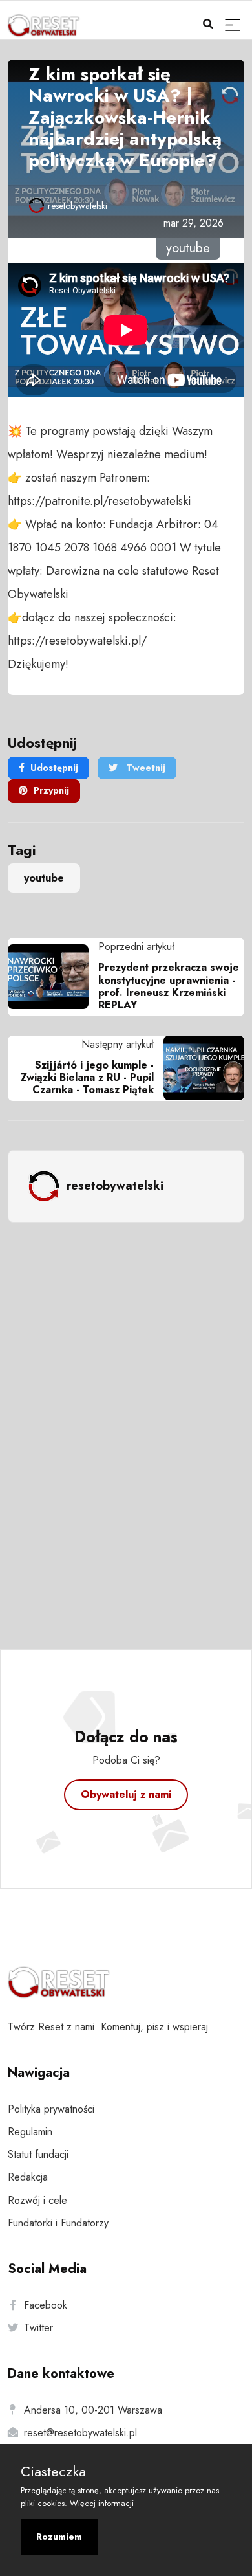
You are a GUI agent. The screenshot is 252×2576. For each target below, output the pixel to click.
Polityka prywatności (51, 2109)
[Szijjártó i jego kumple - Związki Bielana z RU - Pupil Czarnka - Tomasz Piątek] (199, 1068)
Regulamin (30, 2132)
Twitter (38, 2328)
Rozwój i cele (37, 2200)
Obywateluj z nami (126, 1794)
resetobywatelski (78, 206)
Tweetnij (144, 768)
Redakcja (28, 2177)
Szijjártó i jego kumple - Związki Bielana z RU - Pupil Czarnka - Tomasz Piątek (87, 1077)
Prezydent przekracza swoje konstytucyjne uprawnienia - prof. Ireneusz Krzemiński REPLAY (169, 986)
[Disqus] (126, 1434)
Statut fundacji (38, 2154)
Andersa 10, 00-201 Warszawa (93, 2410)
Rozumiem (59, 2537)
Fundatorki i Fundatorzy (58, 2223)
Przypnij (51, 790)
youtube (44, 878)
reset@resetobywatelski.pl (80, 2433)
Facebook (46, 2305)
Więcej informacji (102, 2503)
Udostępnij (54, 768)
